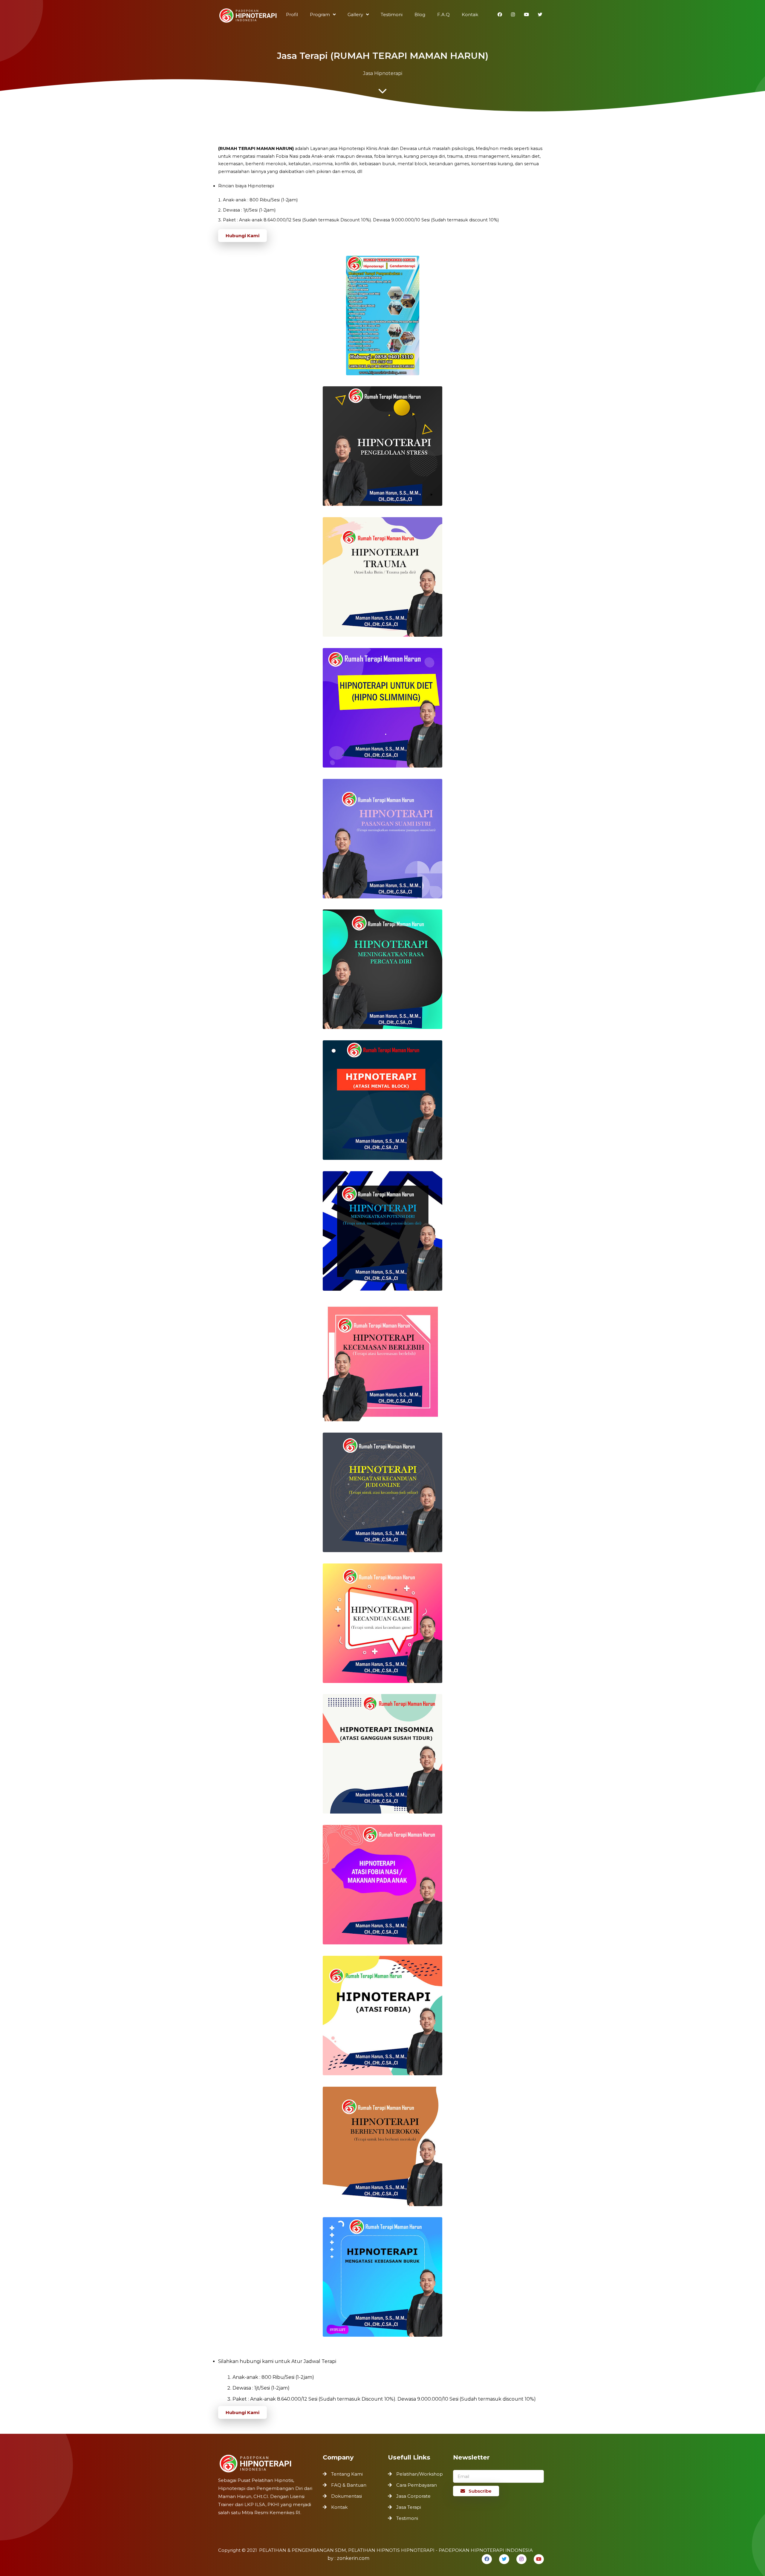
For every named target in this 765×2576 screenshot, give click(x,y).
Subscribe (479, 2491)
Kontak (339, 2507)
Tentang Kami (347, 2474)
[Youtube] (539, 2559)
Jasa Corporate (413, 2496)
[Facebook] (487, 2559)
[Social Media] (489, 14)
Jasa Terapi (409, 2507)
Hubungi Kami (242, 236)
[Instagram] (521, 2559)
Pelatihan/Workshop (420, 2474)
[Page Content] (382, 93)
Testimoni (407, 2518)
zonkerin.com (353, 2558)
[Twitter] (504, 2559)
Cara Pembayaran (417, 2485)
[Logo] (267, 2463)
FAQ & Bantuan (349, 2485)
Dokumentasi (346, 2496)
